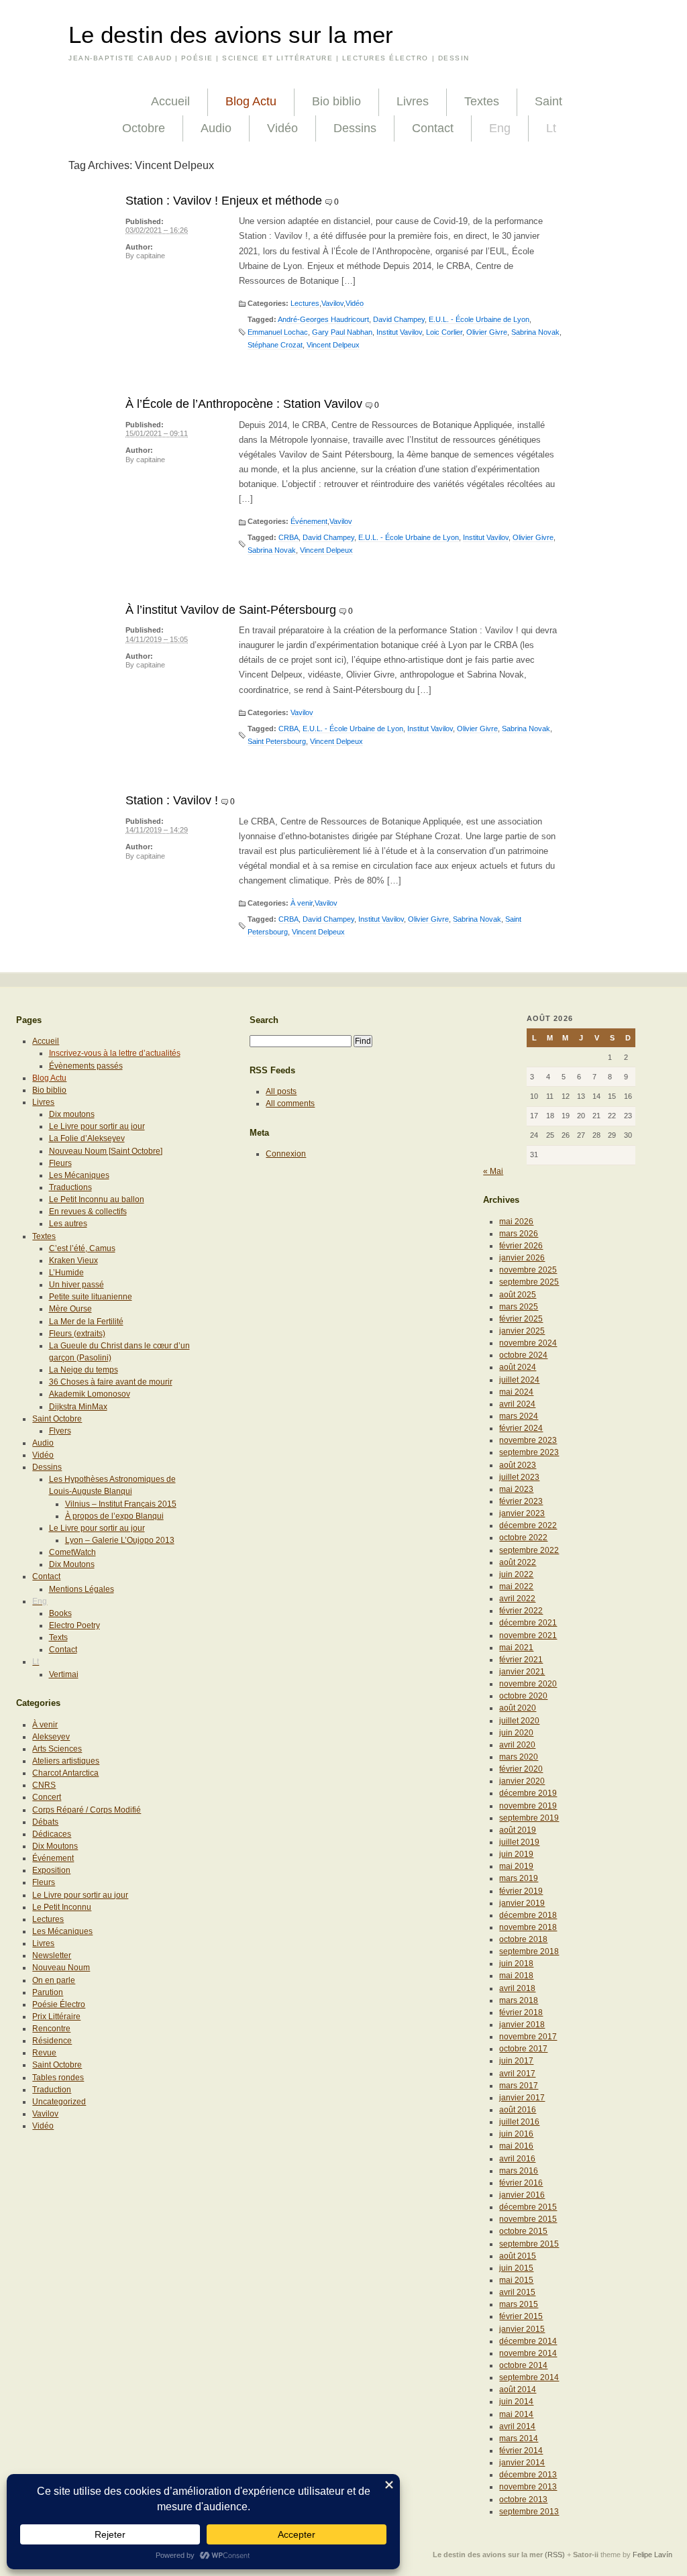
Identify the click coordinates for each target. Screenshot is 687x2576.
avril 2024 (517, 1404)
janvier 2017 (522, 2098)
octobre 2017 (523, 2049)
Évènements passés (86, 1066)
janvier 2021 (522, 1672)
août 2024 (518, 1367)
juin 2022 (516, 1574)
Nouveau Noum (61, 1968)
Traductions (70, 1187)
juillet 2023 (519, 1477)
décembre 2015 (528, 2207)
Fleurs (60, 1163)
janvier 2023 (522, 1513)
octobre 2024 (523, 1355)
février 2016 (521, 2183)
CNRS (44, 1785)
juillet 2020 (519, 1721)
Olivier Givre (487, 332)
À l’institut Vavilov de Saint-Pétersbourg (231, 610)
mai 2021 (516, 1648)
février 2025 (521, 1319)
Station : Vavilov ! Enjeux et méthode (224, 201)
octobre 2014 (523, 2365)
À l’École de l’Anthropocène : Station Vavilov (244, 404)
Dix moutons (72, 1114)
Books (60, 1613)
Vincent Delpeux (333, 345)
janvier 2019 (522, 1903)
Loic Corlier (444, 332)
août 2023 (518, 1465)
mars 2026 (519, 1234)
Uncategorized (59, 2102)
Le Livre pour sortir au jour (97, 1126)
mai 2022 (516, 1587)
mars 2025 (519, 1307)
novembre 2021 (528, 1635)
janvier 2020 (522, 1781)
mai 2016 (516, 2146)
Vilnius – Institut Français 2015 (121, 1504)
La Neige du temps (84, 1370)
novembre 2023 (528, 1440)
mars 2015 (519, 2304)
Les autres (68, 1224)
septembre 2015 (529, 2244)
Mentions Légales (82, 1589)
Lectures (305, 303)
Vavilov (332, 303)
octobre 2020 (523, 1696)
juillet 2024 (519, 1380)
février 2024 (521, 1428)
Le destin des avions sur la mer (231, 35)
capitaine (151, 256)
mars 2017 (519, 2086)
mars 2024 (519, 1416)
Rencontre (51, 2029)
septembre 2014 (529, 2377)
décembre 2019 (528, 1793)
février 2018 (521, 2012)
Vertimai (64, 1674)
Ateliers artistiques (66, 1761)
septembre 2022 (529, 1550)
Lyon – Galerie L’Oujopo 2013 (120, 1540)
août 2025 (518, 1295)
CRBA (288, 537)
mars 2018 (519, 2000)
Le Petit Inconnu (62, 1907)
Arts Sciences (57, 1749)
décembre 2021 (528, 1623)
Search (264, 1020)
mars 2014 (519, 2438)
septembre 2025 (529, 1282)
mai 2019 (516, 1866)
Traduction (52, 2090)
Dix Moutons (72, 1564)
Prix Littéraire (56, 2017)
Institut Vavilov (399, 332)
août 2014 (518, 2390)
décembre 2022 (528, 1525)
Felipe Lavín (652, 2555)
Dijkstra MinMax (78, 1407)
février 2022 (521, 1611)
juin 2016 (516, 2134)
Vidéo (282, 128)
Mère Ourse (70, 1309)
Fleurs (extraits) (77, 1334)
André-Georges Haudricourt (323, 319)
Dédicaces (52, 1834)
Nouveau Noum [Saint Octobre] (106, 1151)
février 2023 (521, 1501)
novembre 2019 (528, 1806)
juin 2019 (516, 1854)
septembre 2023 (529, 1452)
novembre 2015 (528, 2219)
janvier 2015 (522, 2329)
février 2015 (521, 2316)
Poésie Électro (59, 2004)
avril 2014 (517, 2426)
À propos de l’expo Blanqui (114, 1516)
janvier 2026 (522, 1258)
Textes (482, 101)
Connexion (286, 1154)
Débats (45, 1822)
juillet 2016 (519, 2122)
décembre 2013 (528, 2475)
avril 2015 (517, 2292)
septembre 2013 (529, 2512)
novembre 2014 (528, 2353)
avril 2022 (517, 1599)
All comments (290, 1104)
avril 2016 (517, 2159)
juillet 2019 (519, 1842)
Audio (216, 128)
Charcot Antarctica (65, 1773)
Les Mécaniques (79, 1175)
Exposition (51, 1870)
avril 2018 (517, 1988)
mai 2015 (516, 2280)
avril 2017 (517, 2074)
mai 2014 (516, 2414)
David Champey (399, 319)
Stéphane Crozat (275, 345)
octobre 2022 (523, 1538)
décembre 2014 (528, 2341)
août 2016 (518, 2110)
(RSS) (555, 2555)
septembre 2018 (529, 1951)
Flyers (60, 1431)
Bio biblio (336, 101)
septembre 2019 (529, 1818)
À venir (302, 903)
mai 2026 (516, 1222)
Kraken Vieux (73, 1260)
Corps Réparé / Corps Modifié (87, 1810)
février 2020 (521, 1769)
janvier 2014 (522, 2463)
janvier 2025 (522, 1331)
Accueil (170, 101)
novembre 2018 (528, 1927)
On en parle (54, 1980)
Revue (44, 2053)
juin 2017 (516, 2061)
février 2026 (521, 1246)
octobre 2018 (523, 1939)
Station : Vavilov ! (172, 800)
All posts (281, 1091)
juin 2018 (516, 1964)
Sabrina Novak (535, 332)
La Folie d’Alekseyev (87, 1138)
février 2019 (521, 1891)
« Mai (493, 1171)
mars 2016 (519, 2171)
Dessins (355, 128)
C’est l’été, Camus (82, 1248)
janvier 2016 (522, 2195)
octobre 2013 (523, 2500)
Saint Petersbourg (277, 741)
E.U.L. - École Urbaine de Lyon (479, 319)
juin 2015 (516, 2268)
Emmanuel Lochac (278, 332)
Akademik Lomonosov (90, 1394)
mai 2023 (516, 1489)
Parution (48, 1992)
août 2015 (518, 2256)
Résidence (52, 2041)
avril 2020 (517, 1745)
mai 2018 (516, 1976)
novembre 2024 (528, 1343)
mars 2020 (519, 1757)
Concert (47, 1797)
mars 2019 (519, 1878)
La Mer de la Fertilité (86, 1322)
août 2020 (518, 1708)
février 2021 (521, 1660)
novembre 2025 (528, 1270)
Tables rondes (58, 2078)
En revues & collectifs (88, 1212)
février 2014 (521, 2451)
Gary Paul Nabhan (342, 332)
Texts (58, 1638)
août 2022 (518, 1562)
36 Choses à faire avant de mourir (111, 1382)
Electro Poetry (74, 1625)
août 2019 (518, 1830)
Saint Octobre (57, 1419)
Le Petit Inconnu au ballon (97, 1199)
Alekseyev (51, 1737)
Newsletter (52, 1955)
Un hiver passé (76, 1285)
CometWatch (72, 1552)
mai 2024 (516, 1392)
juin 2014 (516, 2402)
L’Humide (66, 1273)
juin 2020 (516, 1733)
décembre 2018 (528, 1915)
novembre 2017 (528, 2037)
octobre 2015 (523, 2231)
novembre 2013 (528, 2487)
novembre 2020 (528, 1684)
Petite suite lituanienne (91, 1297)
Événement (309, 521)
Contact (433, 128)
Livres (413, 101)
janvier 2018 (522, 2025)
